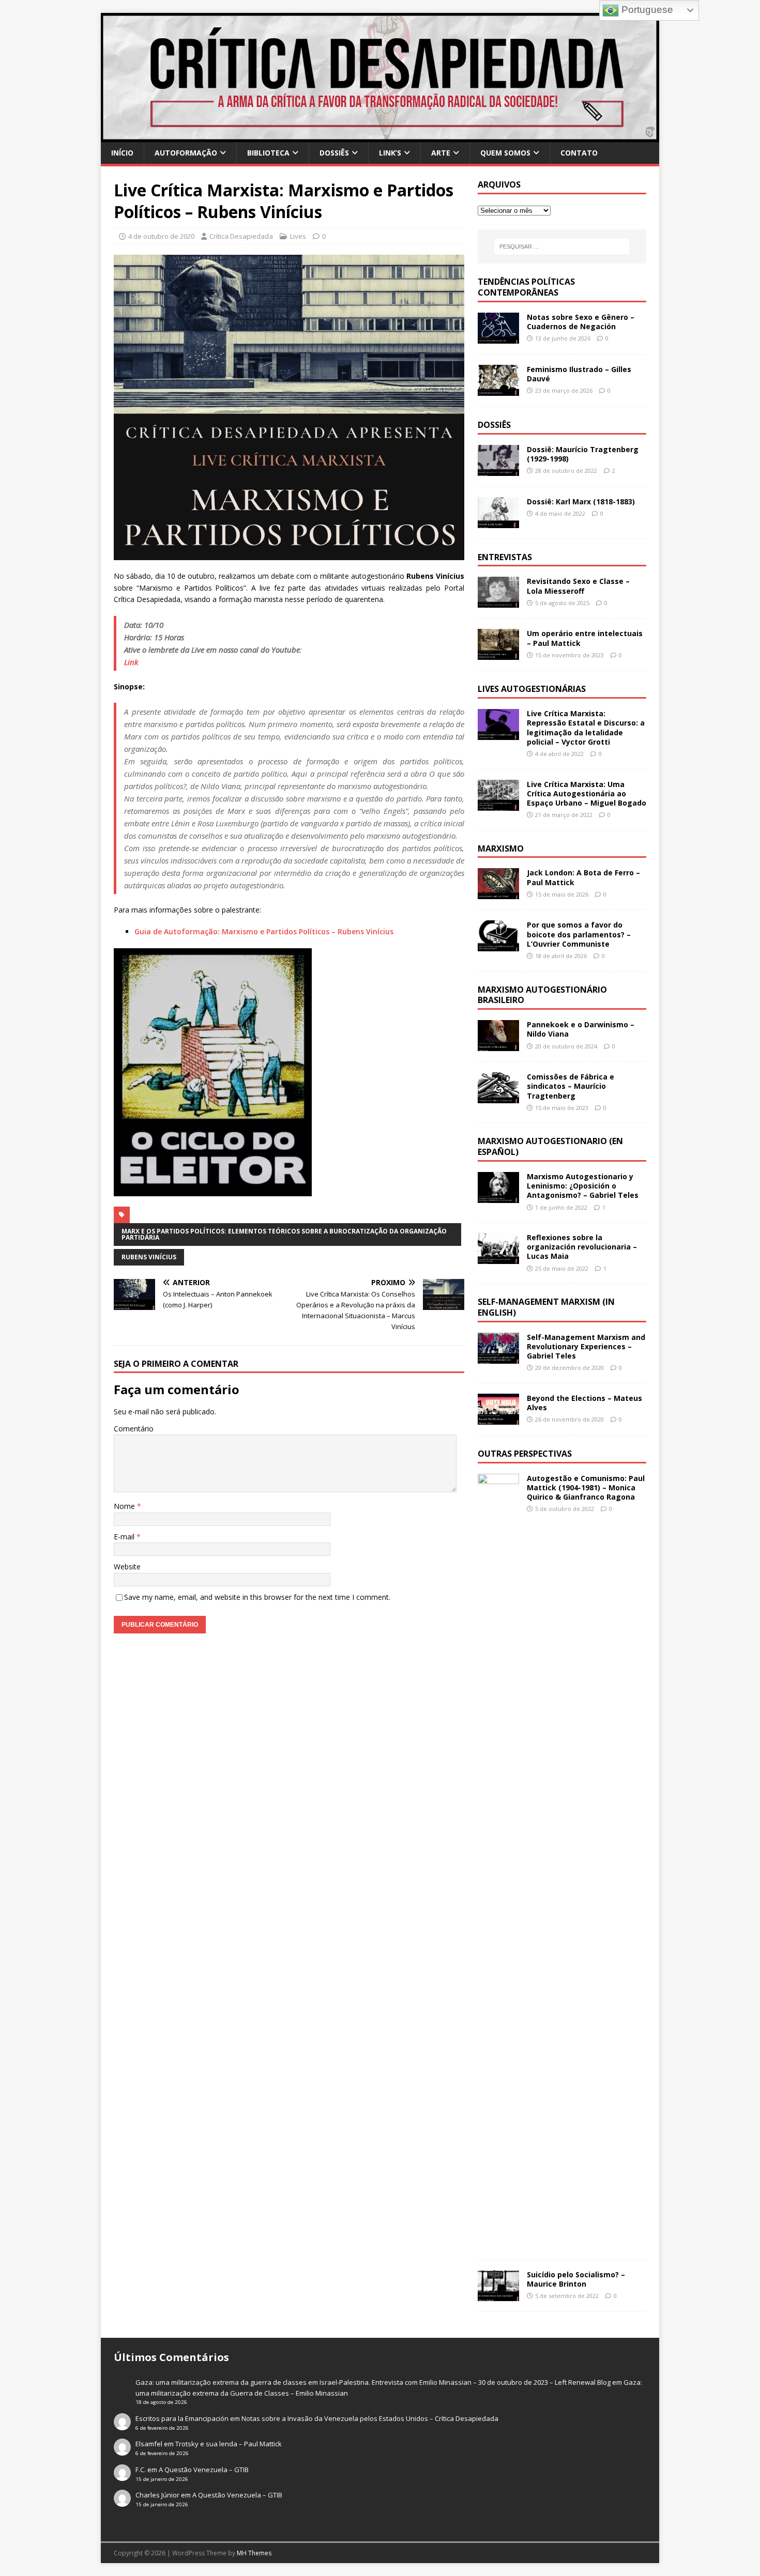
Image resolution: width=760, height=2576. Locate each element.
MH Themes (254, 2553)
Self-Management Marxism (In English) (546, 1307)
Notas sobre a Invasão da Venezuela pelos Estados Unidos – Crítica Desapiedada (370, 2418)
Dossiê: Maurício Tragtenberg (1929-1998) (583, 454)
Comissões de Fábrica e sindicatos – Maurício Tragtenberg (571, 1086)
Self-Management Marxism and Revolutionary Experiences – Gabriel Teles (586, 1346)
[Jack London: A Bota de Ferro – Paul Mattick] (498, 893)
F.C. (141, 2470)
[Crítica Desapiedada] (380, 136)
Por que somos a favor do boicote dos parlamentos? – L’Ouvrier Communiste (579, 934)
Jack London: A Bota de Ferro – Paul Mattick (583, 877)
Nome (125, 1506)
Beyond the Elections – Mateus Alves (584, 1403)
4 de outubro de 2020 (161, 236)
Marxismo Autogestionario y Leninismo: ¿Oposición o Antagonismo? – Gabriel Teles (583, 1186)
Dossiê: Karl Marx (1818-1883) (581, 502)
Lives (298, 236)
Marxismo (501, 849)
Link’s (390, 153)
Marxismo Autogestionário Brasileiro (542, 995)
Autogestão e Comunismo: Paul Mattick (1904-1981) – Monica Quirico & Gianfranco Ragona (586, 1487)
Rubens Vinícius (149, 1257)
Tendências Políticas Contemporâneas (526, 287)
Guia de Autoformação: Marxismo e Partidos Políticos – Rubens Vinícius (264, 931)
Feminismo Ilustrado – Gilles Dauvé (579, 374)
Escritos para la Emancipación (182, 2418)
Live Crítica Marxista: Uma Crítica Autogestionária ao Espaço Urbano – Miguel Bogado (587, 793)
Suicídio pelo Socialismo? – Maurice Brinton (576, 2279)
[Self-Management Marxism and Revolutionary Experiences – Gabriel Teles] (498, 1357)
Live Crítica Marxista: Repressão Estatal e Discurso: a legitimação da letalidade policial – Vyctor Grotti (586, 728)
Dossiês (334, 153)
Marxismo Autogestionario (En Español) (550, 1146)
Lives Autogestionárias (532, 689)
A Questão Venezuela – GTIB (204, 2470)
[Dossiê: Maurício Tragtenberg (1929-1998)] (498, 469)
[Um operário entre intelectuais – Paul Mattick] (498, 654)
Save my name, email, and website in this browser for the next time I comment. (257, 1597)
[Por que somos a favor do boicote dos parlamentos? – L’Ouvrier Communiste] (498, 945)
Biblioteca (268, 153)
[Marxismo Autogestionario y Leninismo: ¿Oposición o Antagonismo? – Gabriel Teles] (498, 1197)
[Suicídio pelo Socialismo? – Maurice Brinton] (498, 2295)
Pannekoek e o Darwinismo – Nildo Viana (581, 1029)
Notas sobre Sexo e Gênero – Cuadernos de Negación (581, 322)
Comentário (134, 1429)
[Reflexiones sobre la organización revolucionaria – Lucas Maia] (498, 1258)
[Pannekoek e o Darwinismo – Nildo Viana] (498, 1045)
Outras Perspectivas (525, 1454)
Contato (579, 153)
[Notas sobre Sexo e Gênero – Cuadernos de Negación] (498, 337)
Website (127, 1567)
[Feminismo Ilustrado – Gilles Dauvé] (498, 389)
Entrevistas (505, 557)
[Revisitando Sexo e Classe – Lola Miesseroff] (498, 602)
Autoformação (186, 153)
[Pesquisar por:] (562, 246)
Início (122, 153)
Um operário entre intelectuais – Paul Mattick (585, 638)
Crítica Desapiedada (241, 236)
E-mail (125, 1537)
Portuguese (646, 10)
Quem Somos (505, 153)
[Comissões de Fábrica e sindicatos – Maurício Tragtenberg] (498, 1097)
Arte (441, 153)
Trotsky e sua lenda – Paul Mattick (229, 2444)
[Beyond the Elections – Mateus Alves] (498, 1419)
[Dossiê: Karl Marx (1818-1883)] (498, 522)
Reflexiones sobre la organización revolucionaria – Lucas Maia (582, 1247)
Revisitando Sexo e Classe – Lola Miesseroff (578, 586)
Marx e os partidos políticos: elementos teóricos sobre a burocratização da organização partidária (284, 1234)
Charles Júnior (157, 2495)
